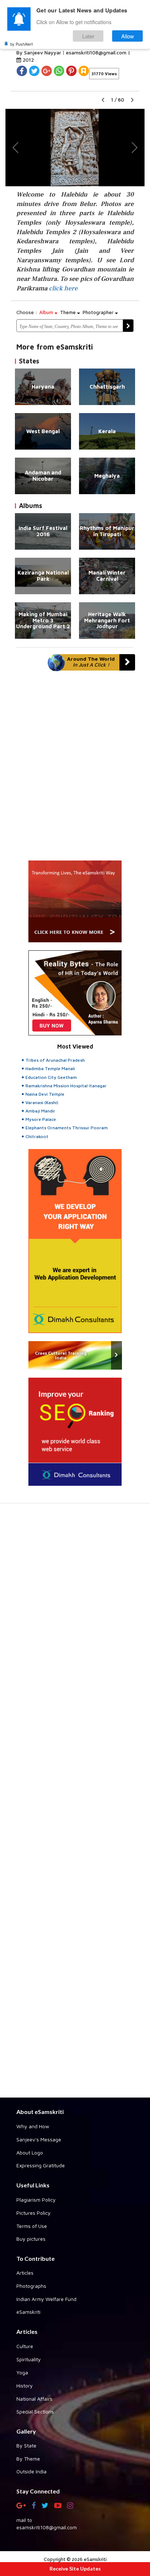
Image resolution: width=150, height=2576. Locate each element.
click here (63, 288)
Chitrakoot (37, 1136)
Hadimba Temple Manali (50, 1068)
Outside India (31, 2471)
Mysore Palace (41, 1119)
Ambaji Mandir (40, 1111)
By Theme (28, 2459)
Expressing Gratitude (41, 2165)
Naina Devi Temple (45, 1094)
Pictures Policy (33, 2213)
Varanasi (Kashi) (42, 1102)
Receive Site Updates (75, 2569)
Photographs (31, 2286)
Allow (128, 36)
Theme (69, 312)
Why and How (33, 2126)
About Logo (30, 2153)
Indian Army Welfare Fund (46, 2299)
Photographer (99, 312)
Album (47, 312)
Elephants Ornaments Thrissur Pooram (67, 1128)
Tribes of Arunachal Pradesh (55, 1060)
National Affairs (34, 2399)
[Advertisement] (75, 1804)
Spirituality (29, 2359)
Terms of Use (32, 2226)
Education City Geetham (51, 1077)
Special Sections (35, 2411)
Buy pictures (31, 2239)
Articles (25, 2273)
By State (26, 2445)
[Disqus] (75, 769)
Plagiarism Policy (36, 2200)
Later (88, 36)
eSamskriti (28, 2312)
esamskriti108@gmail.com (97, 52)
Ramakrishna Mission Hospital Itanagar (66, 1086)
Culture (25, 2346)
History (25, 2386)
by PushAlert (21, 44)
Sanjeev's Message (39, 2139)
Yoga (22, 2372)
